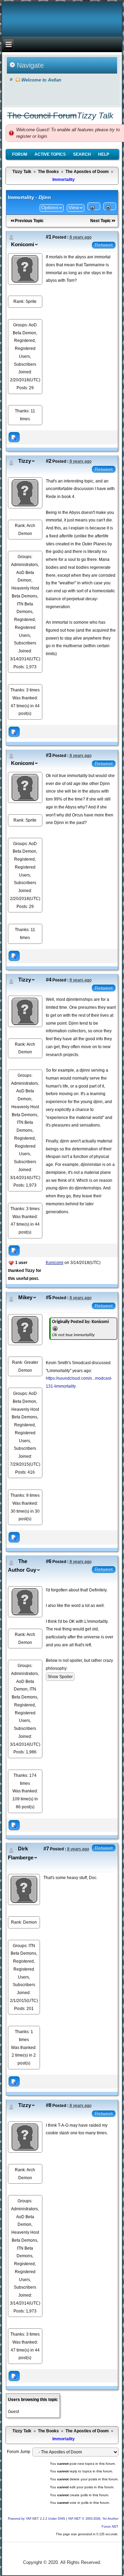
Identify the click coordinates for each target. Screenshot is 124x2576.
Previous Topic (29, 221)
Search (82, 154)
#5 (49, 1297)
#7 (46, 1849)
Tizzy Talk (22, 172)
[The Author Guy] (25, 1601)
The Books (48, 172)
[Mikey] (25, 1329)
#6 (49, 1561)
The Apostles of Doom (87, 172)
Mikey (25, 1297)
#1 (49, 237)
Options (50, 208)
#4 (49, 980)
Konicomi (23, 245)
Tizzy (25, 461)
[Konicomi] (25, 269)
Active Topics (50, 154)
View (74, 208)
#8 (49, 2105)
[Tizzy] (25, 492)
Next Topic (101, 221)
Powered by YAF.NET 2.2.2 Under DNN (37, 2519)
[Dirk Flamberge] (24, 1889)
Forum (20, 154)
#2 (49, 461)
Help (104, 154)
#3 (49, 755)
